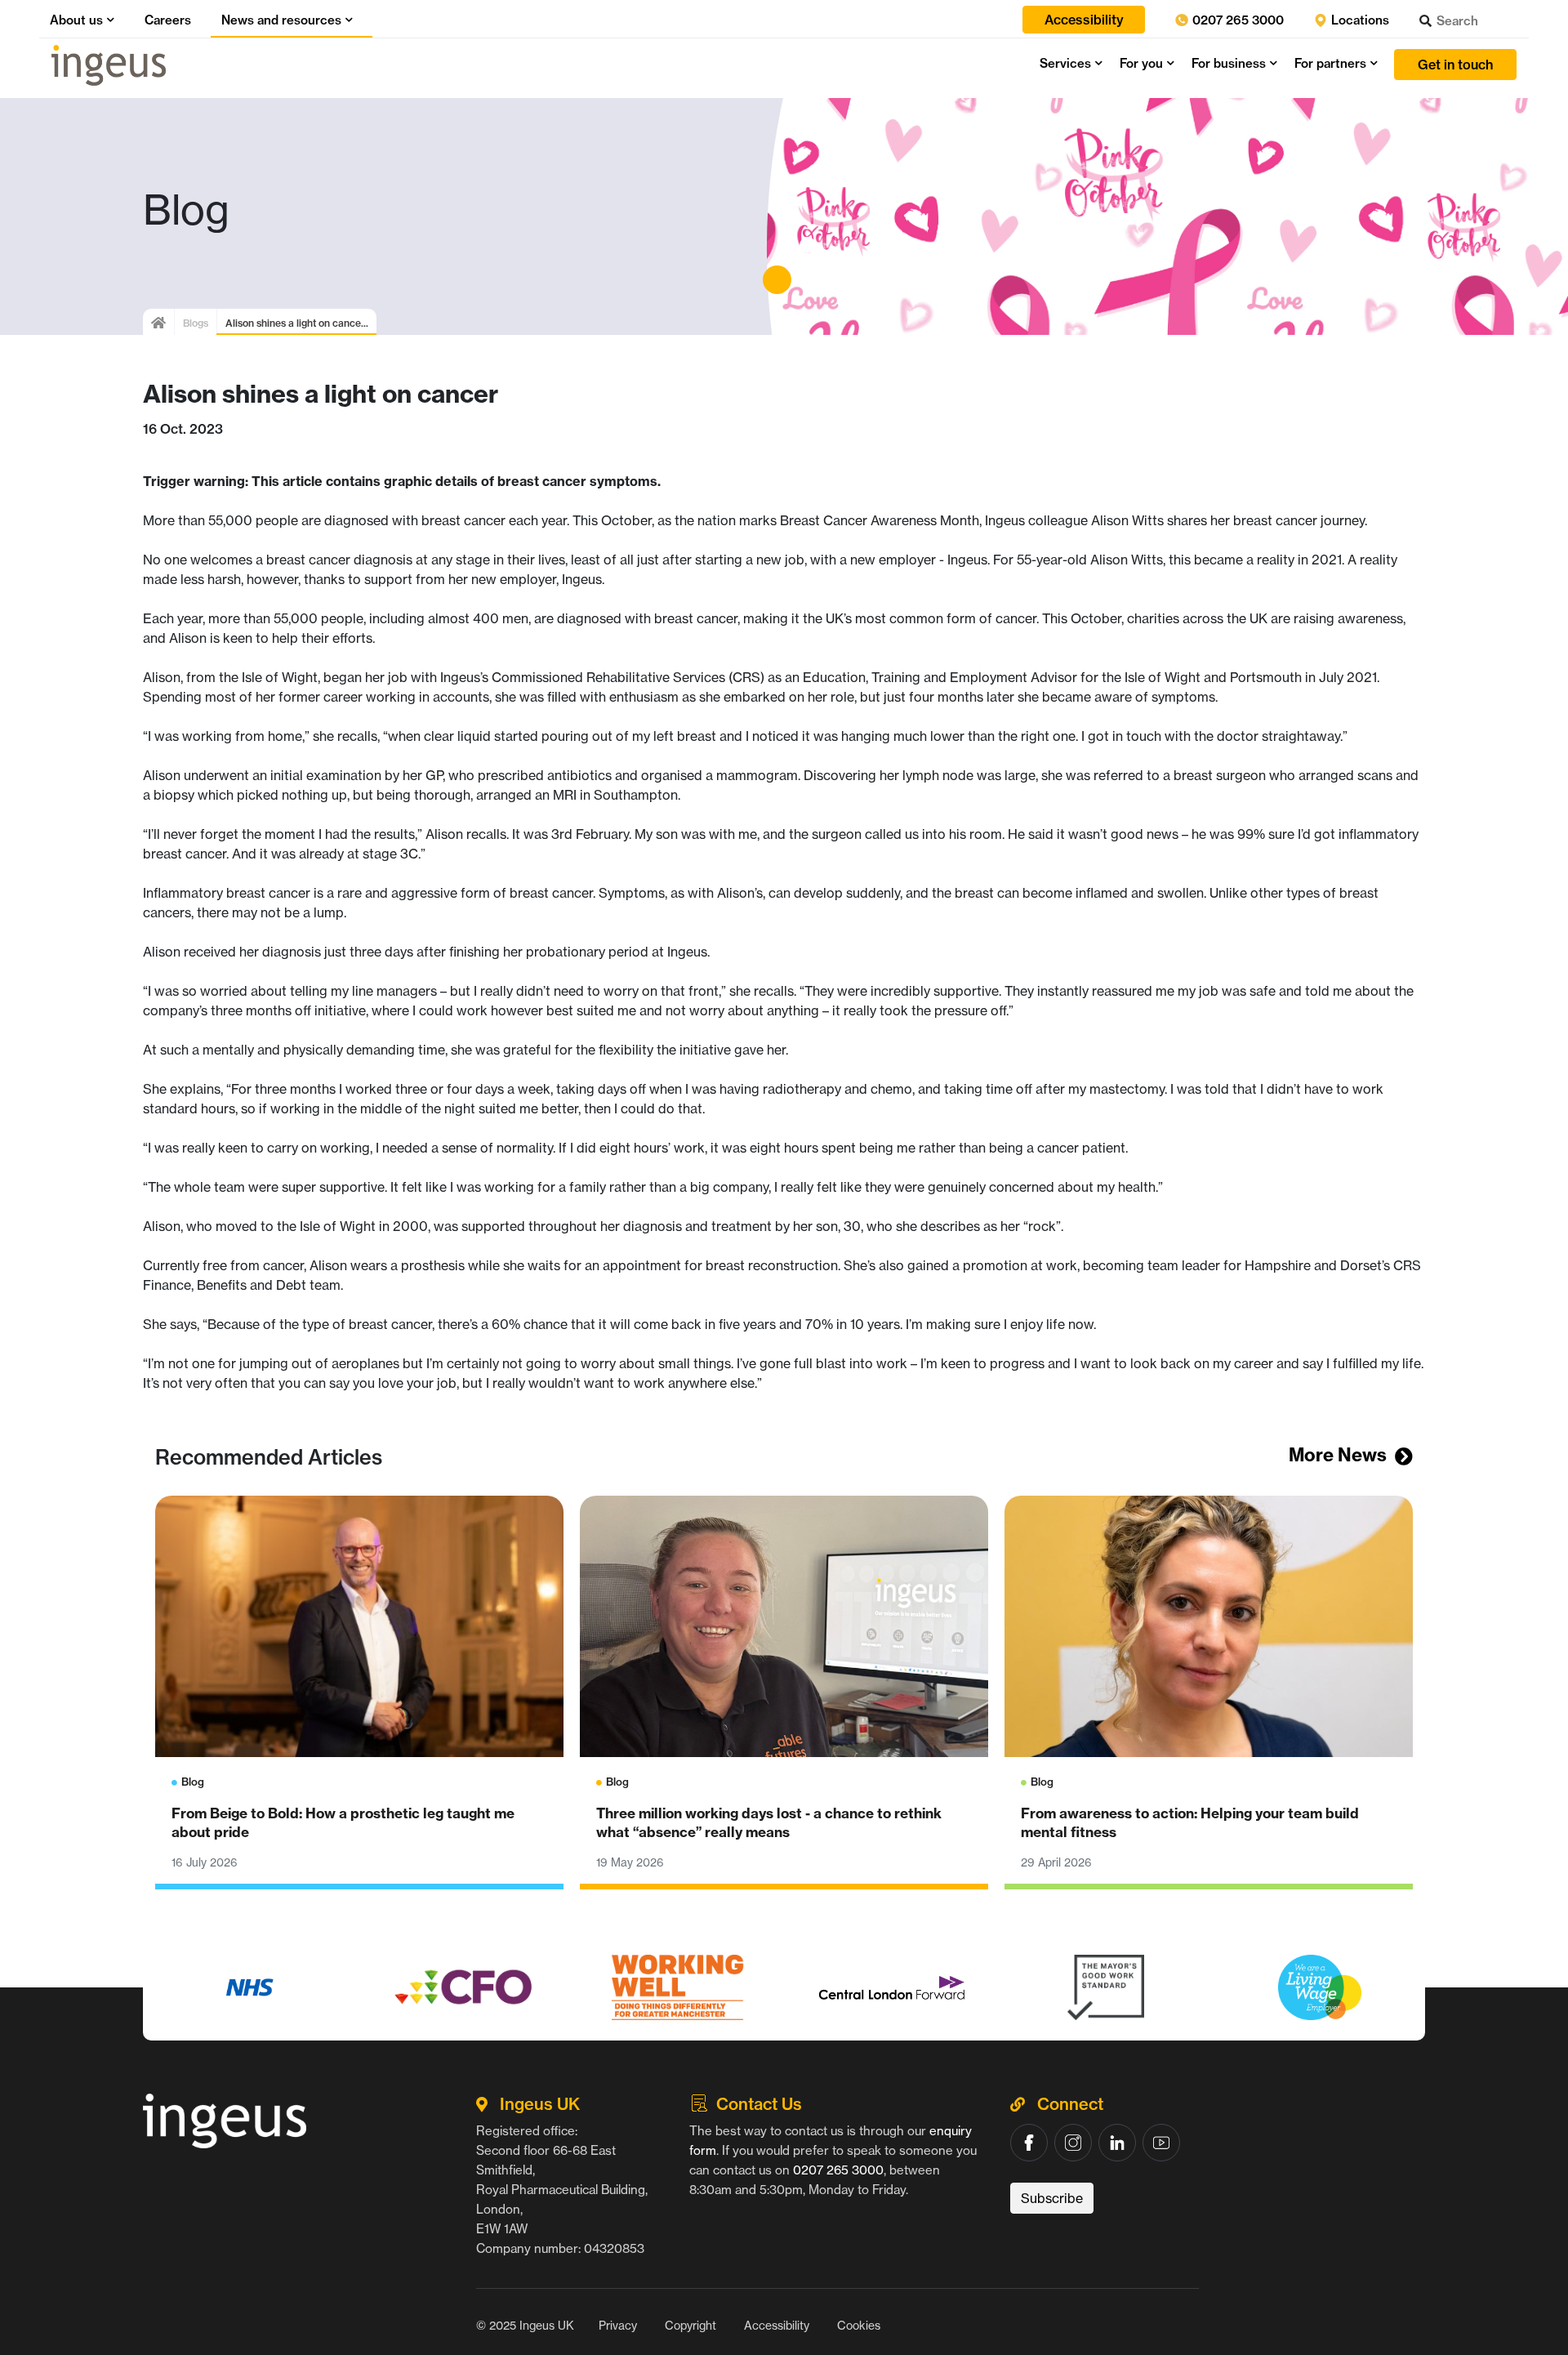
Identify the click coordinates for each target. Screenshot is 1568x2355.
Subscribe (1052, 2198)
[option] (250, 1987)
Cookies (859, 2326)
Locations (1359, 20)
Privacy (618, 2326)
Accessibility (777, 2326)
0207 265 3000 (1236, 20)
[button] (109, 20)
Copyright (690, 2326)
